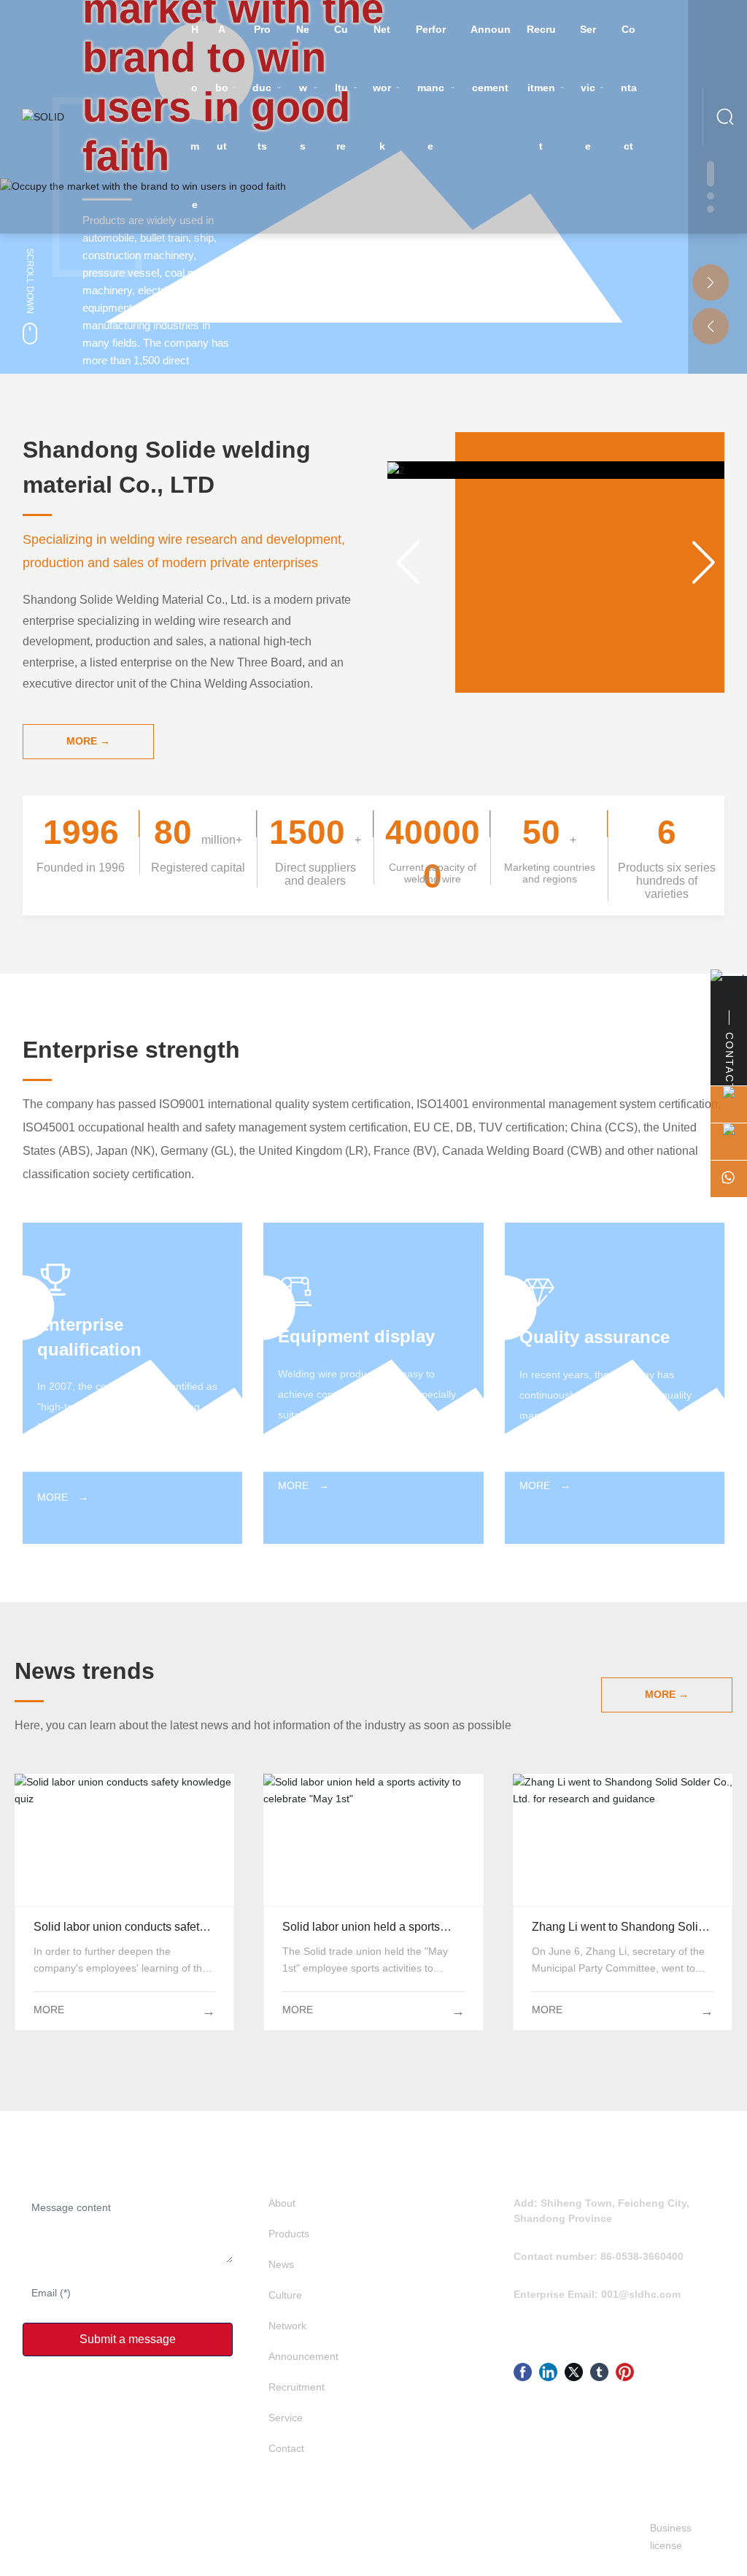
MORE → (63, 1497)
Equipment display (356, 1336)
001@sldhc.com (641, 2294)
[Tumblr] (599, 2372)
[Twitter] (574, 2372)
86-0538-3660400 (642, 2256)
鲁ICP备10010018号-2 (352, 2537)
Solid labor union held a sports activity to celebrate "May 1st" (373, 1840)
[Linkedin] (548, 2372)
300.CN (447, 2537)
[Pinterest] (625, 2372)
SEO (476, 2537)
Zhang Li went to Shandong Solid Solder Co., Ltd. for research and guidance (622, 1840)
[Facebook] (523, 2372)
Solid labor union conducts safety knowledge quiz (124, 1840)
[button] (711, 282)
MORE (49, 2010)
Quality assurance (595, 1337)
